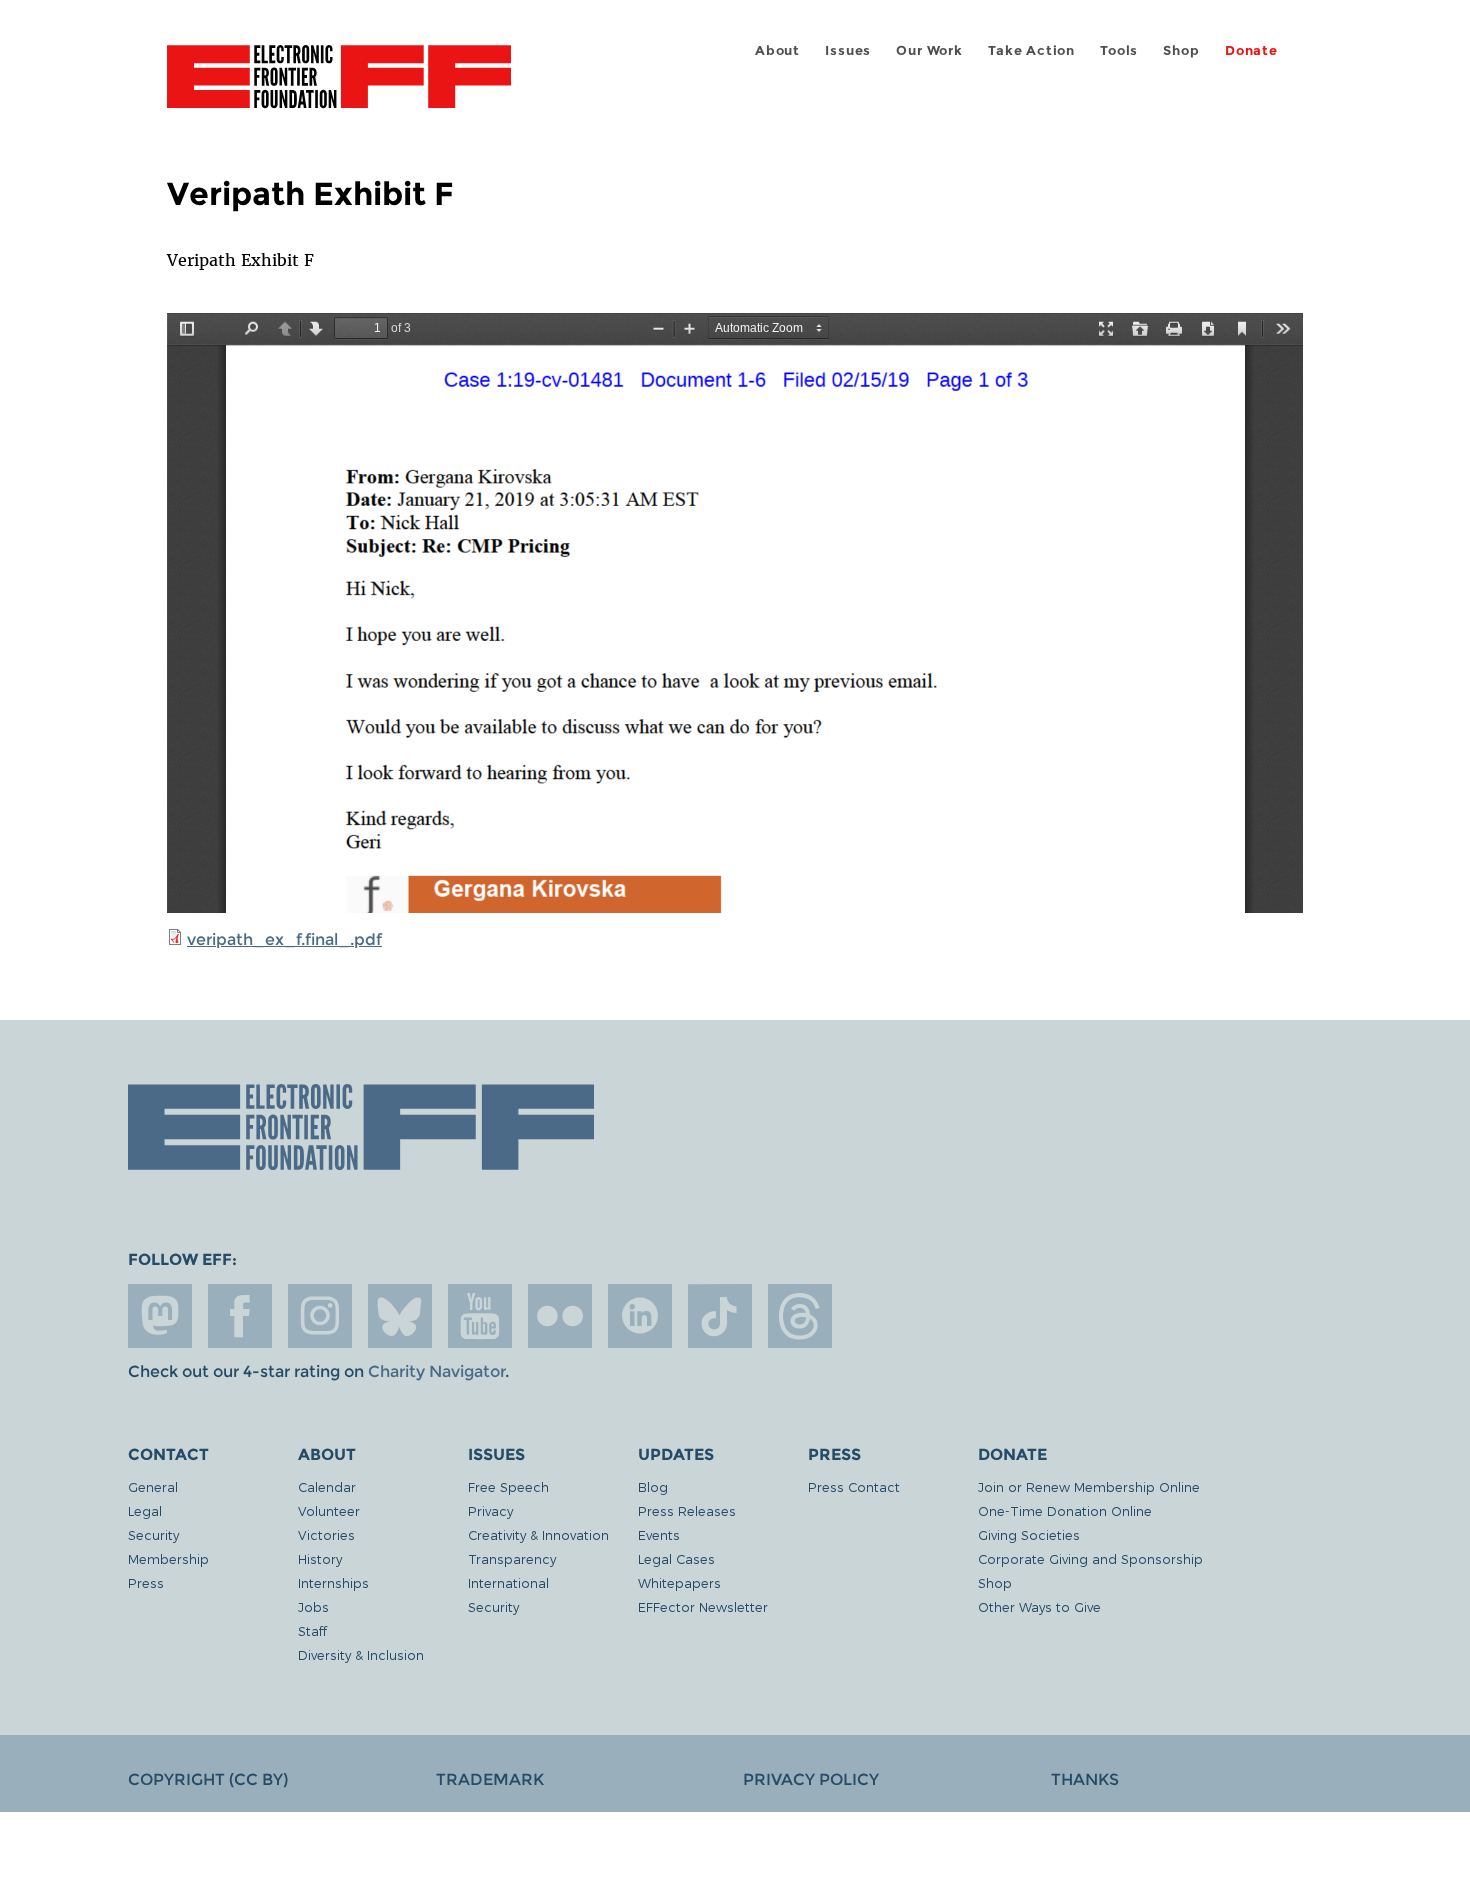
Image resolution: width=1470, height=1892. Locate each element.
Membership (168, 1558)
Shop (1181, 50)
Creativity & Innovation (538, 1534)
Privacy (490, 1510)
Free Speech (508, 1486)
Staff (312, 1630)
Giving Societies (1029, 1534)
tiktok (720, 1316)
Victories (326, 1534)
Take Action (1031, 50)
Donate (1251, 50)
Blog (653, 1486)
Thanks (1085, 1779)
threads (800, 1316)
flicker (560, 1316)
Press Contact (854, 1486)
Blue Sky (400, 1316)
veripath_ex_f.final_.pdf (284, 939)
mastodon (160, 1316)
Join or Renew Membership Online (1089, 1486)
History (320, 1558)
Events (659, 1534)
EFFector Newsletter (703, 1606)
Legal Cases (676, 1558)
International (508, 1582)
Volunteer (329, 1510)
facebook (240, 1316)
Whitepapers (679, 1582)
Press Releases (687, 1510)
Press (146, 1582)
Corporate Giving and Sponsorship (1090, 1558)
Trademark (490, 1779)
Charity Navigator (436, 1371)
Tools (1119, 50)
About (777, 50)
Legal (145, 1510)
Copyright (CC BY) (208, 1779)
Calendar (327, 1486)
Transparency (512, 1558)
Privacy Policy (811, 1779)
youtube (480, 1316)
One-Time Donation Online (1065, 1510)
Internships (333, 1582)
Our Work (929, 50)
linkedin (640, 1316)
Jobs (313, 1606)
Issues (848, 50)
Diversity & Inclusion (361, 1654)
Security (153, 1534)
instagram (320, 1316)
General (153, 1486)
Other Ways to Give (1039, 1606)
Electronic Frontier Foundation (339, 88)
